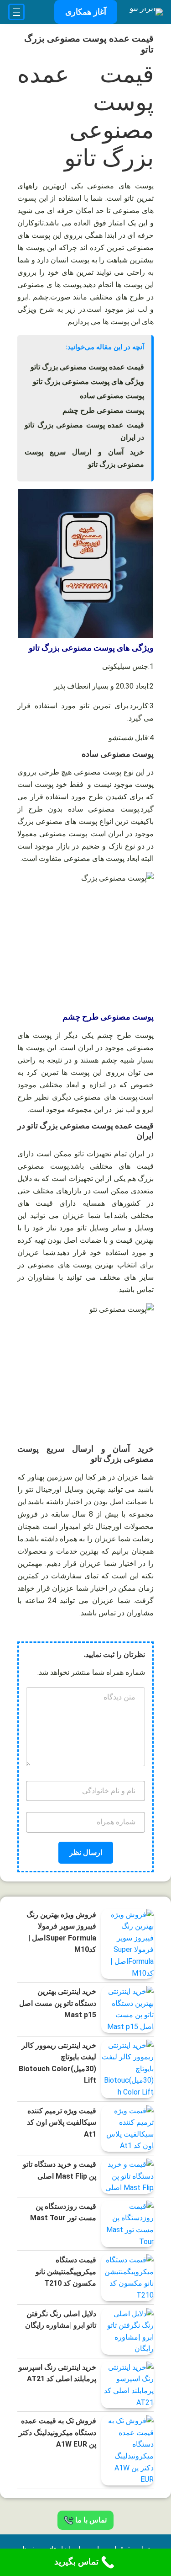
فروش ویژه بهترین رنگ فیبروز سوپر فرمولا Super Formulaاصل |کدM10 (61, 1932)
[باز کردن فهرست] (16, 12)
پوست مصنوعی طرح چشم (103, 410)
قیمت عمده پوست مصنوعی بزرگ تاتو (87, 367)
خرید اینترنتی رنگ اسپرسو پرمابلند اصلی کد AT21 (57, 2373)
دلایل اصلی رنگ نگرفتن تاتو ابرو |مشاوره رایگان (61, 2320)
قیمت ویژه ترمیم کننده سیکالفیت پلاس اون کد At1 (62, 2122)
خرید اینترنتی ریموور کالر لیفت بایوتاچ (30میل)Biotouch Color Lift (57, 2063)
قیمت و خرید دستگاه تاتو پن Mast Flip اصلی (60, 2170)
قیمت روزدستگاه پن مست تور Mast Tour (63, 2212)
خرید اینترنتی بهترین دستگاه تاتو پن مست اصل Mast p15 (58, 2003)
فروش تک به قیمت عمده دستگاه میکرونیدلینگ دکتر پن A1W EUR (57, 2432)
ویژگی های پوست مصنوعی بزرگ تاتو (88, 382)
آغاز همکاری (86, 12)
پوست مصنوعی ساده (112, 396)
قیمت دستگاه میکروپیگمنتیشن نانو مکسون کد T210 (66, 2271)
